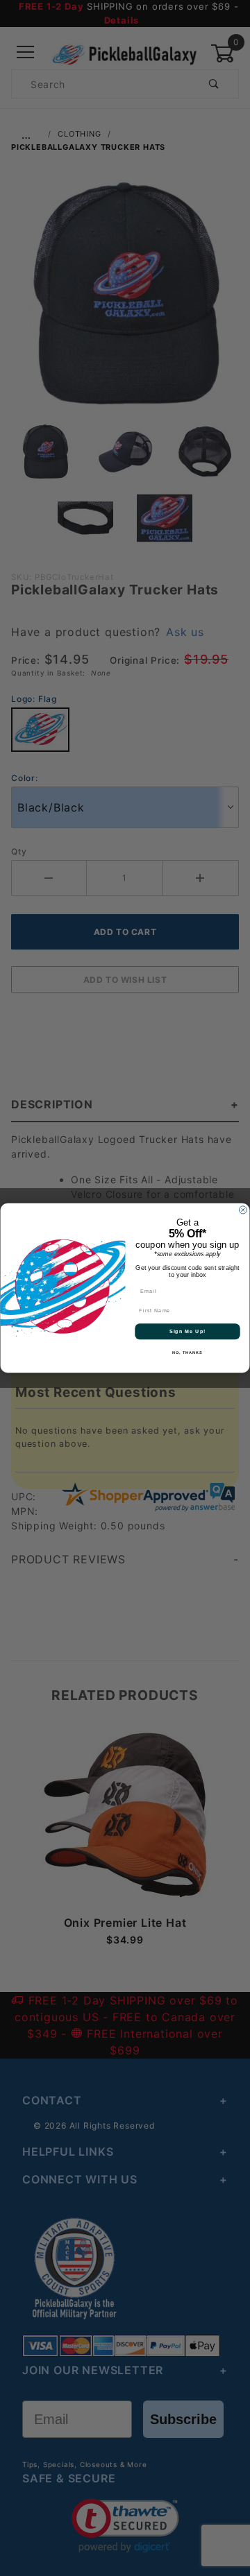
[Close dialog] (243, 1210)
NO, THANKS (187, 1353)
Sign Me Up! (188, 1332)
